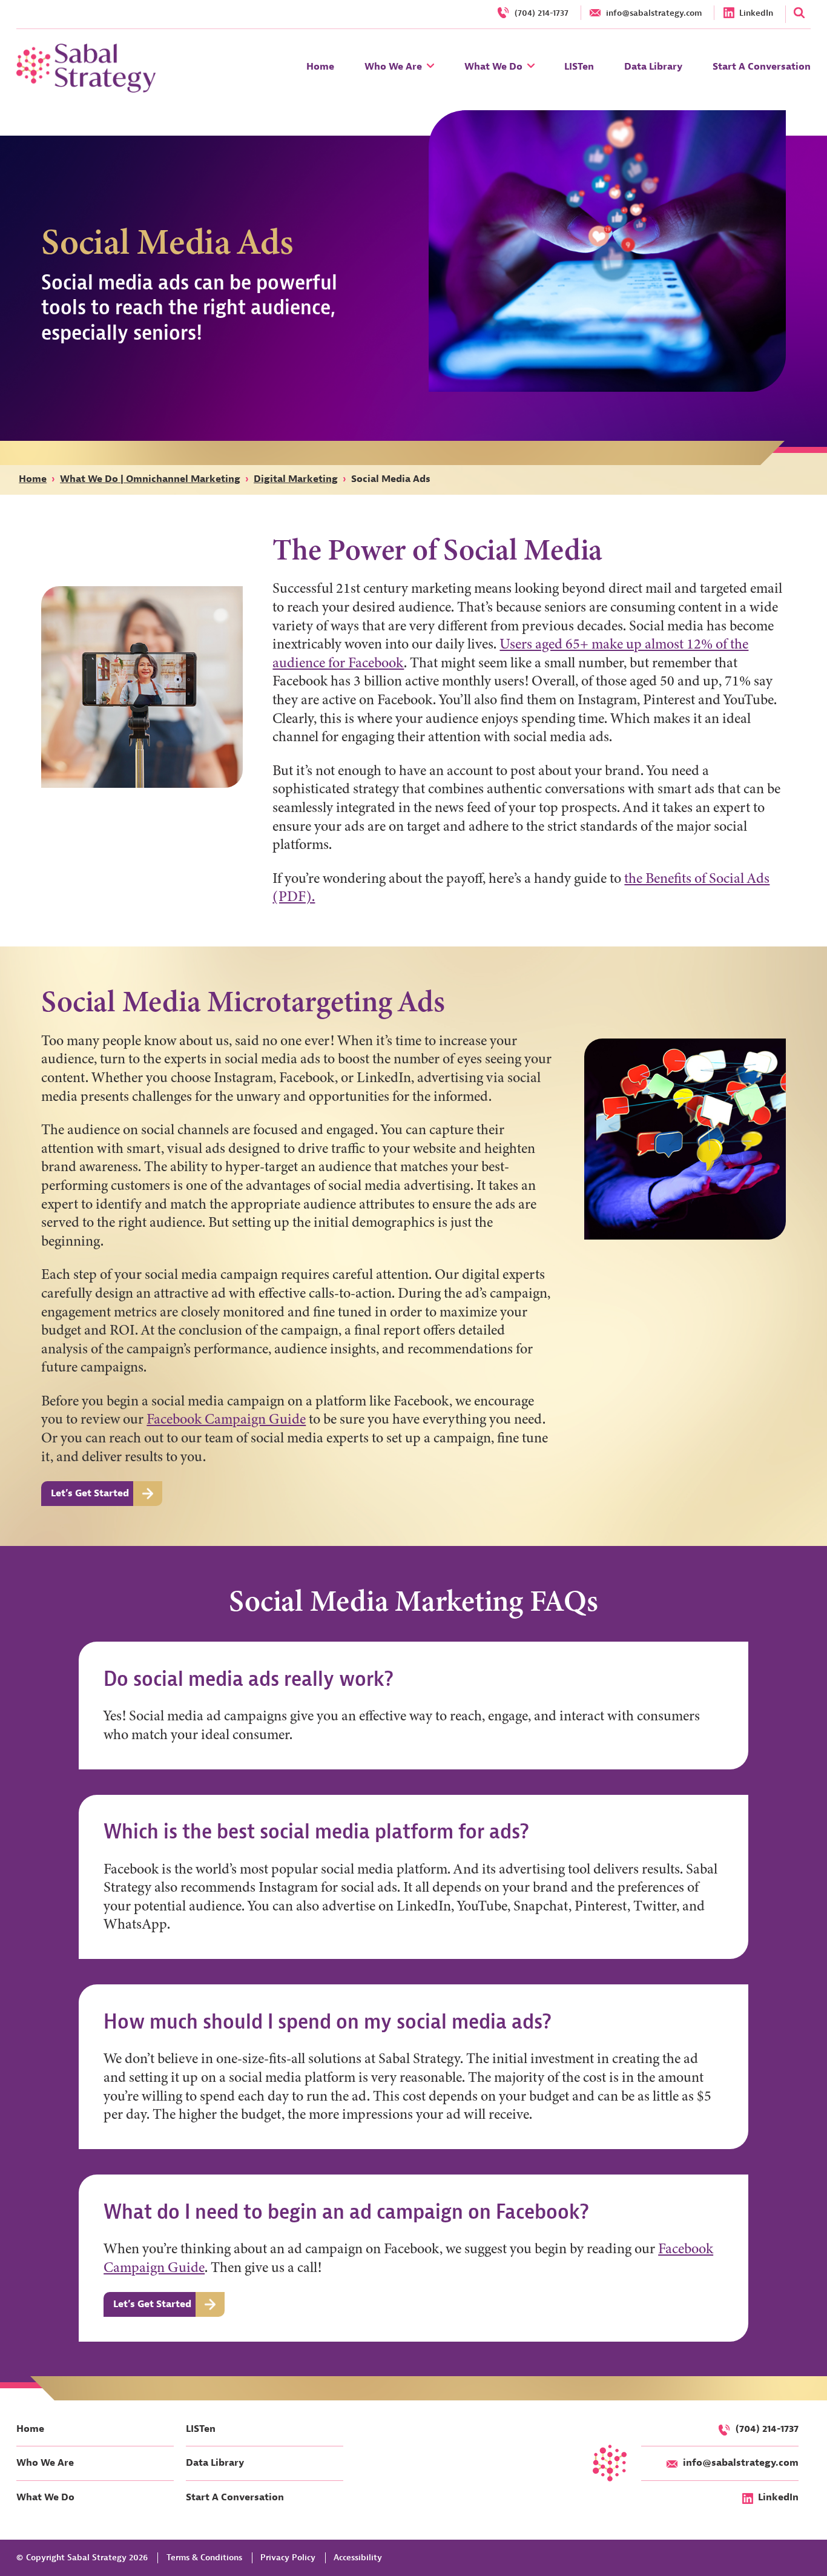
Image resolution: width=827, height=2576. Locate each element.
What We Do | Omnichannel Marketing (150, 479)
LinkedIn (778, 2498)
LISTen (201, 2429)
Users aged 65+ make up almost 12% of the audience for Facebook (510, 653)
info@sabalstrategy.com (741, 2463)
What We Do (45, 2498)
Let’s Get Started (90, 1493)
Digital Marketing (296, 479)
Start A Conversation (235, 2498)
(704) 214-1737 (767, 2429)
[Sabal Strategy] (86, 68)
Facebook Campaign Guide (226, 1419)
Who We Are (45, 2463)
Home (33, 479)
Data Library (215, 2463)
